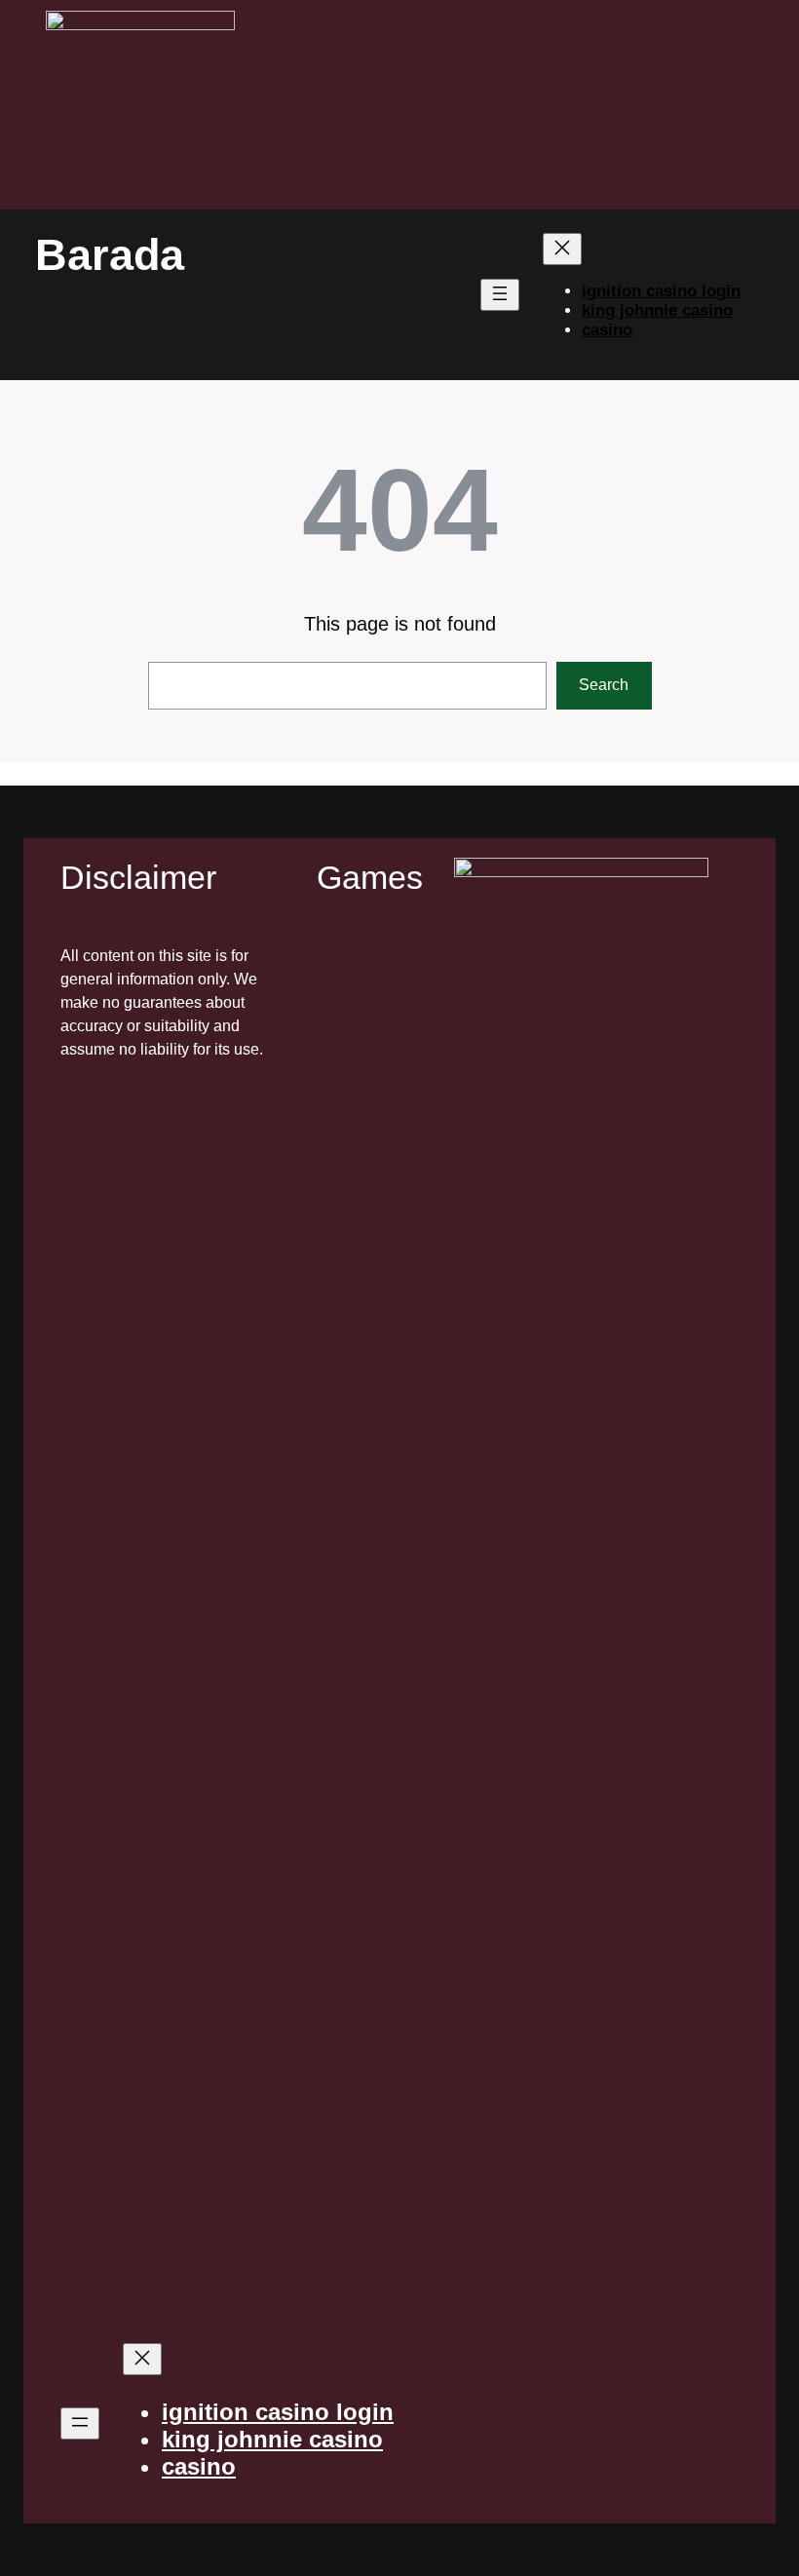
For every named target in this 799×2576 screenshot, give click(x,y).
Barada (110, 255)
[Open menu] (500, 295)
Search (604, 685)
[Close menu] (562, 249)
